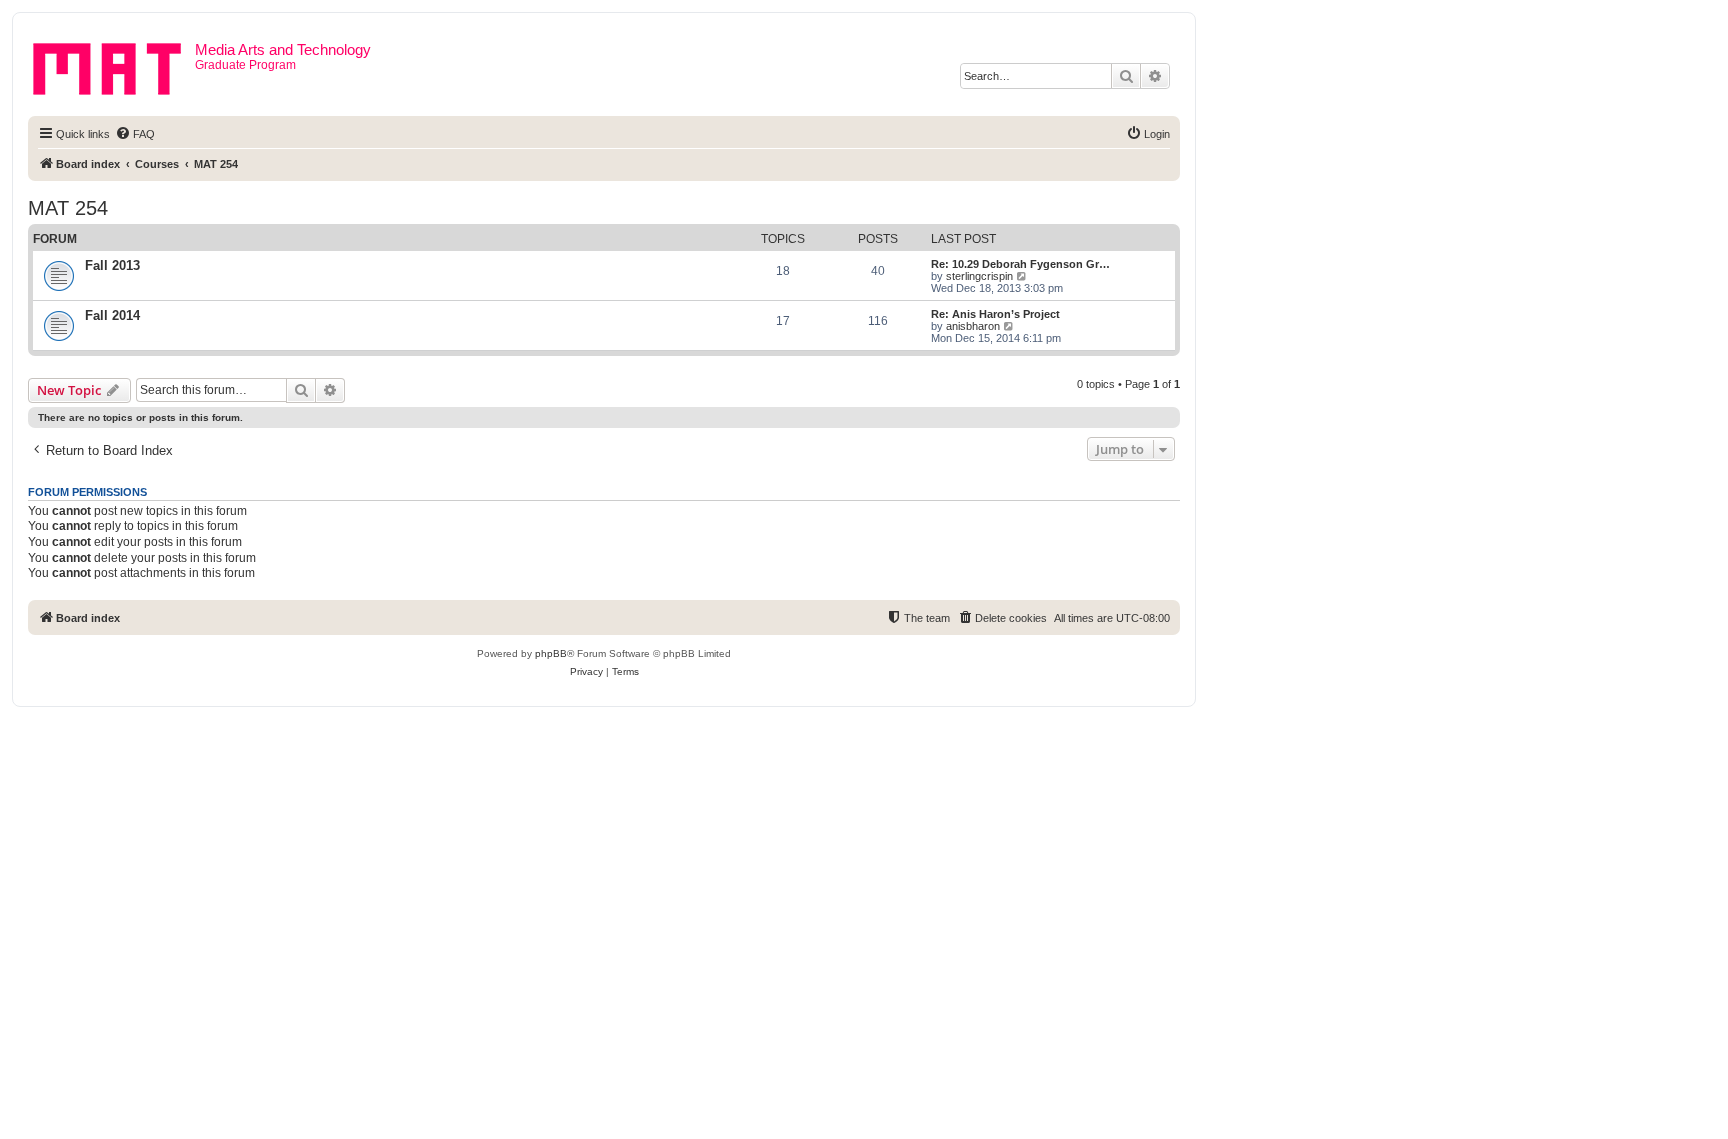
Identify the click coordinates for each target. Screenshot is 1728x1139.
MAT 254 (68, 208)
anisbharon (973, 326)
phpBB (551, 653)
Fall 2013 (112, 265)
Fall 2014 (112, 315)
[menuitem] (135, 134)
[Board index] (114, 65)
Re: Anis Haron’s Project (995, 314)
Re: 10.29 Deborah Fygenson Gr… (1020, 264)
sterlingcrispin (979, 276)
